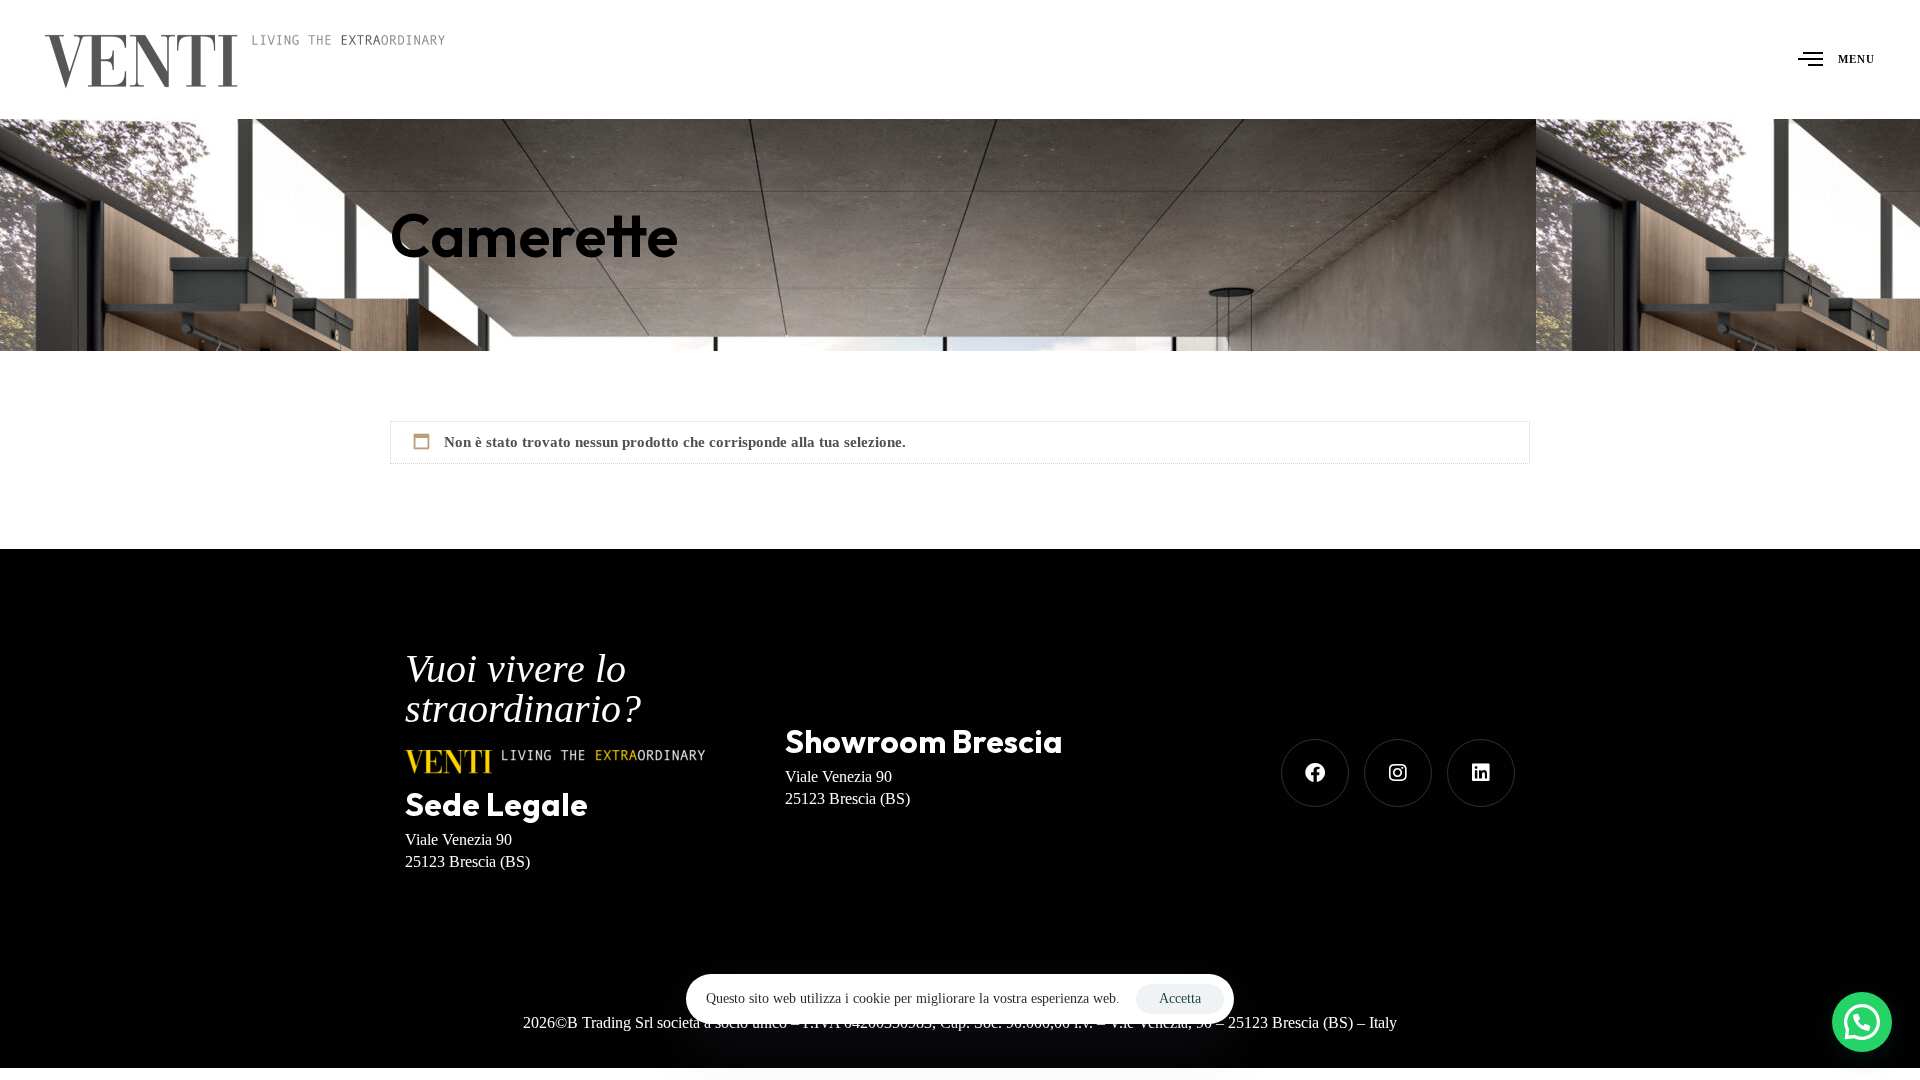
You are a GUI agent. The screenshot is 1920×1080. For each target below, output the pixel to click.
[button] (1862, 1022)
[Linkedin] (1481, 773)
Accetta (1180, 998)
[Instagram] (1398, 773)
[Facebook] (1315, 773)
